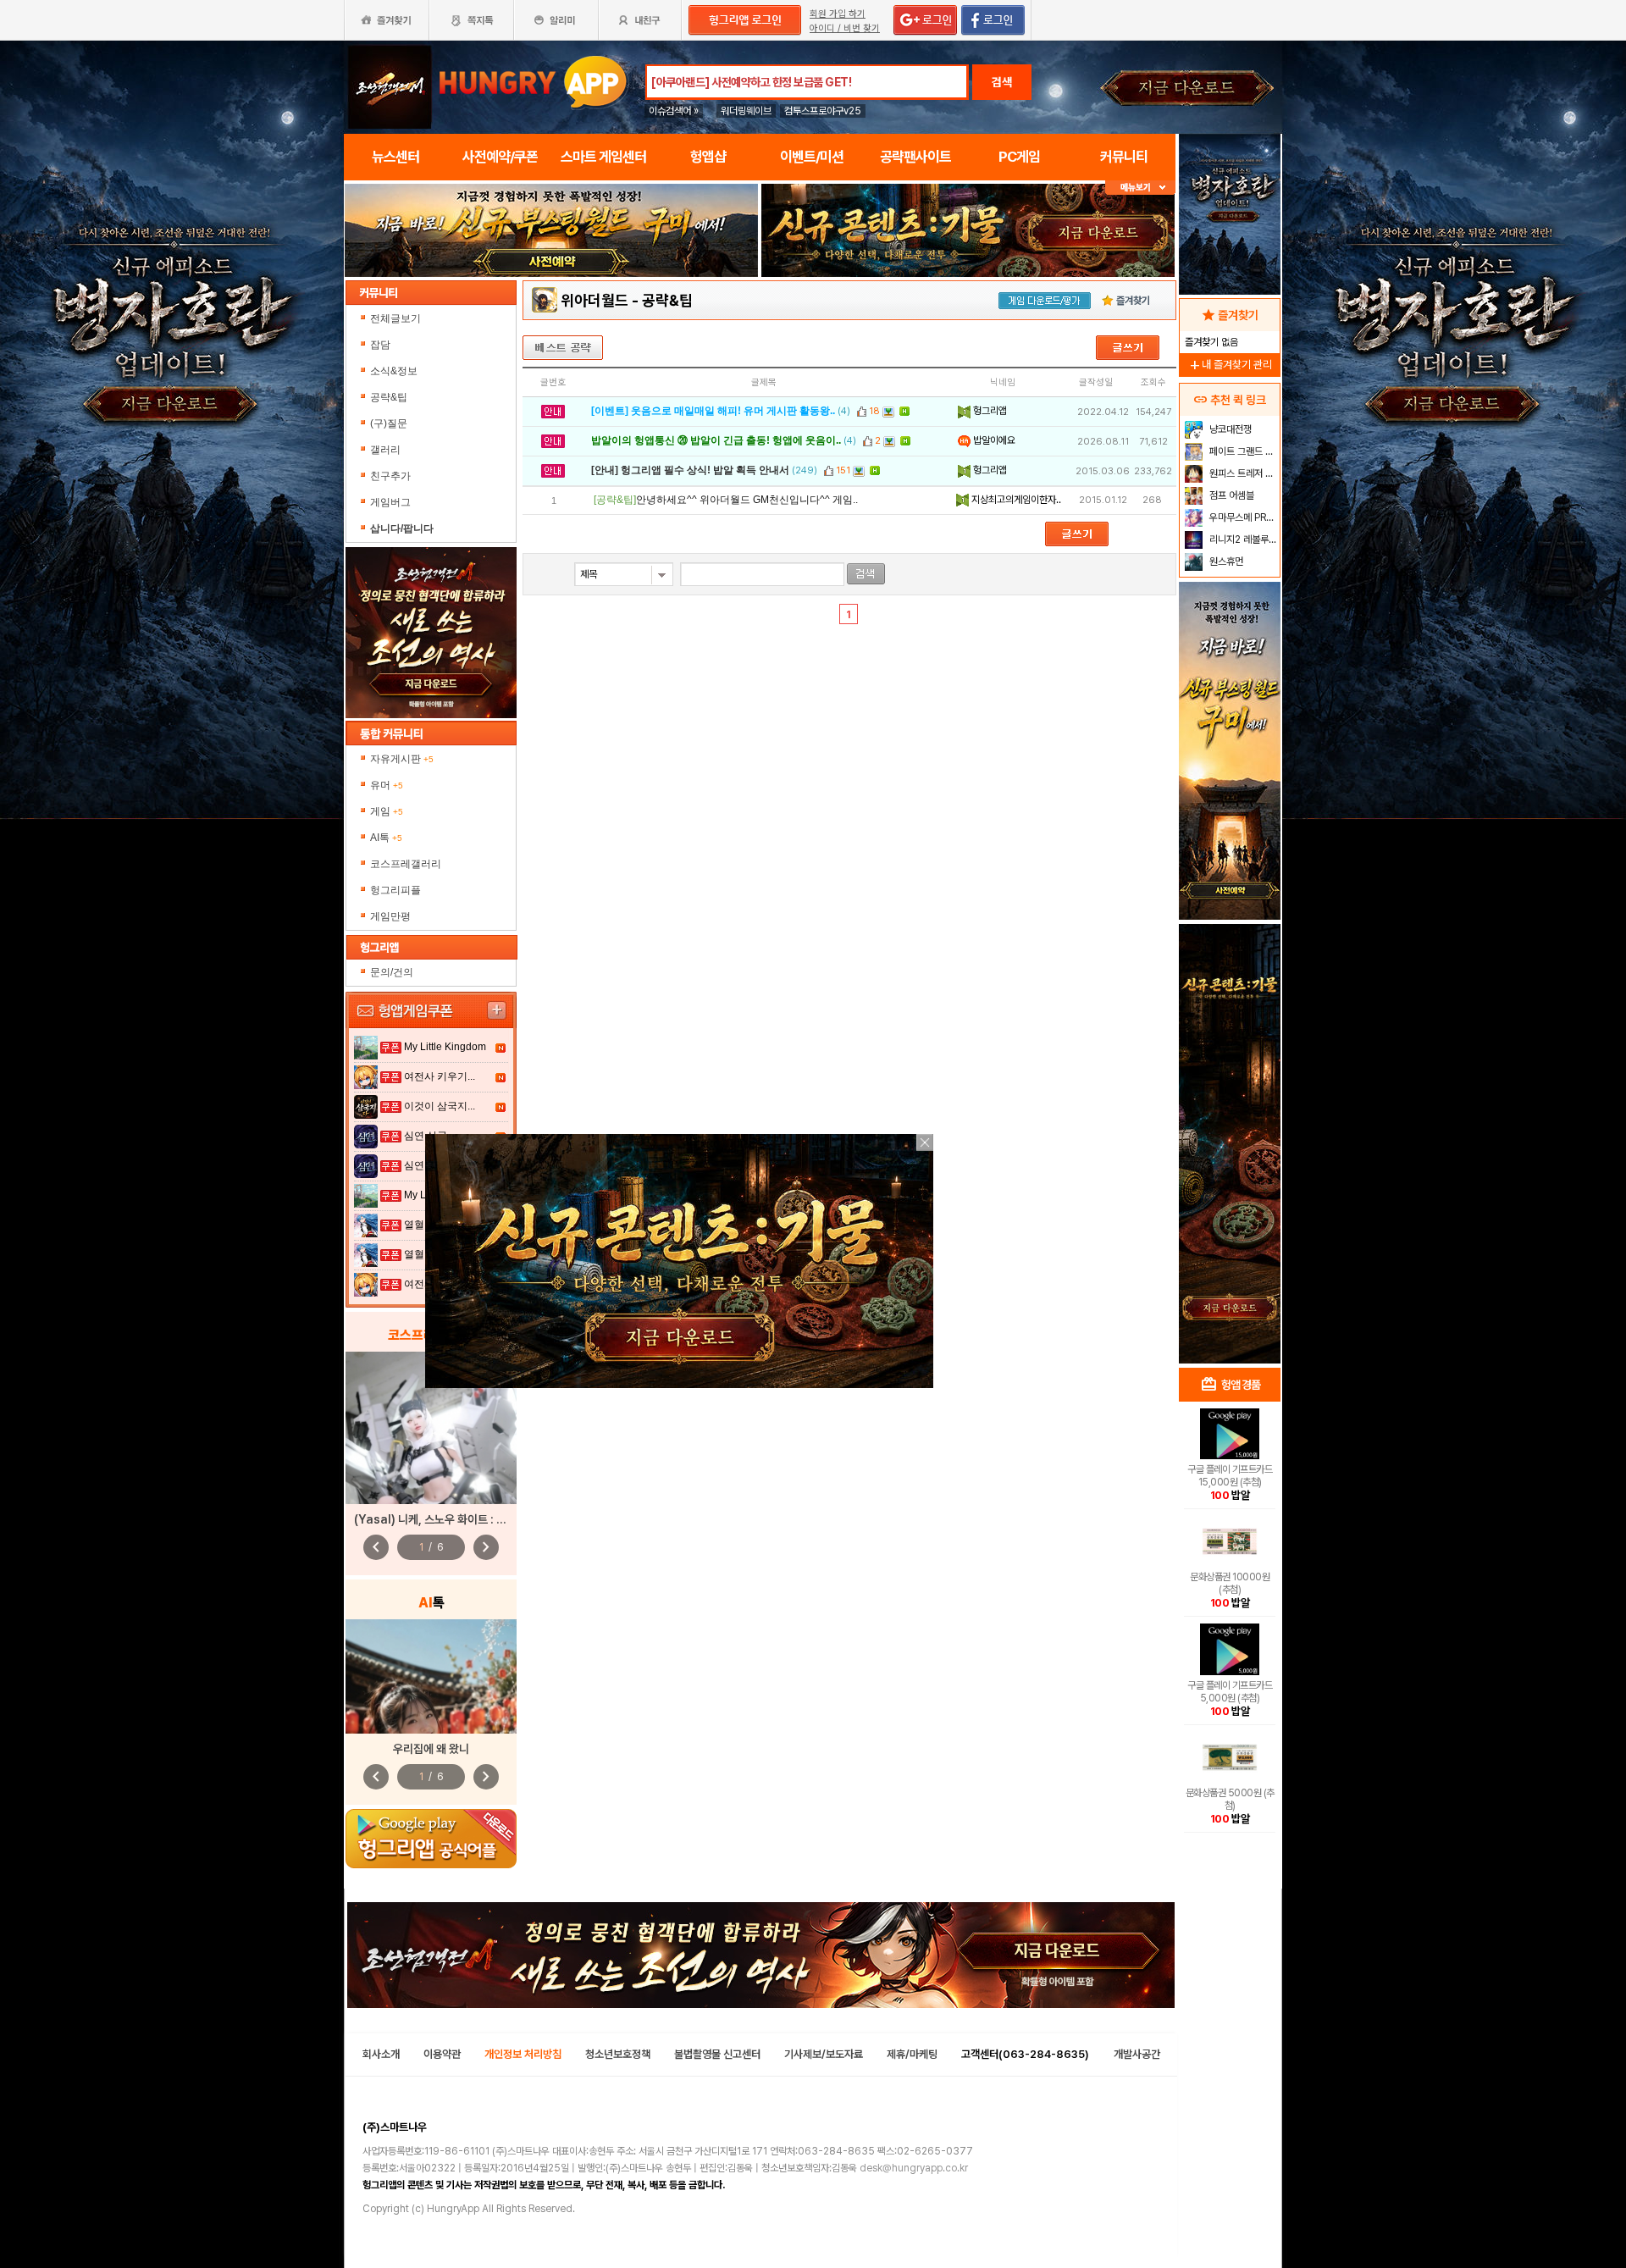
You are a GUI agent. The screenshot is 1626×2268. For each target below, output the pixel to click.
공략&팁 (389, 397)
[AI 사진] (431, 1676)
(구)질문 (389, 423)
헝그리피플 (395, 890)
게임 (387, 811)
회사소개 (381, 2054)
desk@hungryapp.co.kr (914, 2168)
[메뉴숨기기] (1140, 188)
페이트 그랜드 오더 (1243, 451)
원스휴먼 (1225, 561)
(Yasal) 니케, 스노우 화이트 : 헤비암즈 (445, 1519)
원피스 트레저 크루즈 (1243, 473)
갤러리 (385, 450)
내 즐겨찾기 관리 (1230, 365)
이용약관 (442, 2054)
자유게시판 (402, 759)
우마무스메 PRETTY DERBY (1243, 517)
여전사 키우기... (440, 1076)
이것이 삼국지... (440, 1106)
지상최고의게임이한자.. (1015, 500)
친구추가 (390, 476)
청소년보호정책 (618, 2054)
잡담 (380, 345)
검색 (1002, 82)
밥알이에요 (993, 440)
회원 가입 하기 (838, 14)
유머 (387, 785)
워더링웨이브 (746, 111)
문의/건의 (392, 972)
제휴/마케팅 (912, 2054)
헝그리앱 (989, 411)
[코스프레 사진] (431, 1428)
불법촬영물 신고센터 (717, 2054)
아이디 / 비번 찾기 (845, 28)
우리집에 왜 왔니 (431, 1749)
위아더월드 (595, 300)
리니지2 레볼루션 (1242, 539)
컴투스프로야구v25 (823, 111)
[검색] (866, 574)
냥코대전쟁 (1229, 429)
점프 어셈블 (1231, 495)
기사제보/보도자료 (824, 2054)
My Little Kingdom (445, 1047)
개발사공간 (1137, 2054)
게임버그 (390, 502)
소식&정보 (394, 371)
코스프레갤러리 (406, 864)
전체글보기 (395, 318)
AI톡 (386, 838)
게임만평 (390, 916)
